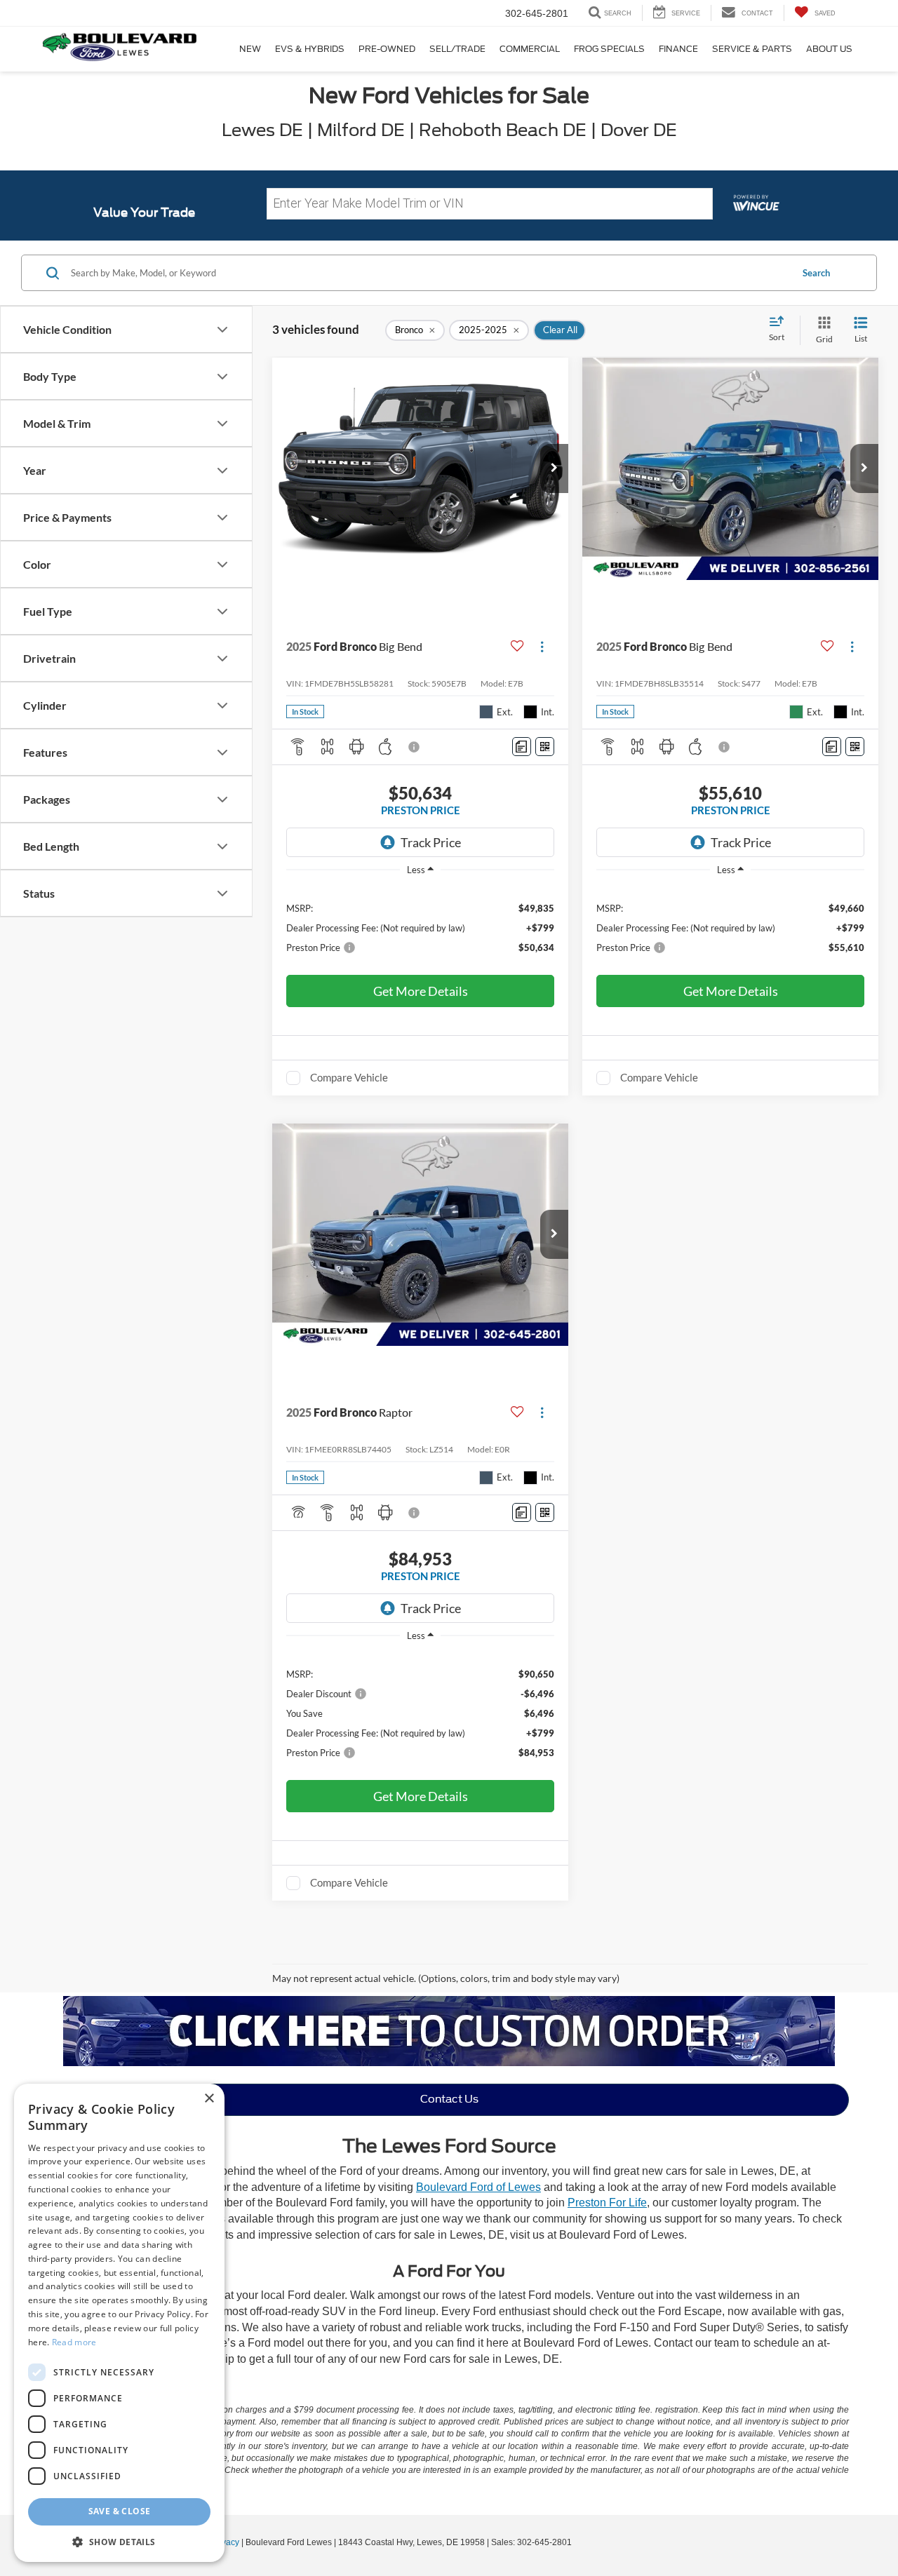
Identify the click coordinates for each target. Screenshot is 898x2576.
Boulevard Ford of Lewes (478, 2187)
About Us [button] (829, 49)
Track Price (431, 842)
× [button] (209, 2099)
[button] (554, 468)
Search (816, 273)
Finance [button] (678, 49)
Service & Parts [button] (752, 49)
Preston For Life (607, 2203)
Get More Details (421, 991)
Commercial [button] (530, 49)
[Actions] (542, 646)
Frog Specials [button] (609, 49)
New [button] (250, 49)
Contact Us (449, 2099)
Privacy (225, 2542)
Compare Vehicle (349, 1077)
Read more (74, 2342)
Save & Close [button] (120, 2511)
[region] (420, 927)
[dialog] (119, 2323)
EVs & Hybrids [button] (310, 49)
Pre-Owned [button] (387, 49)
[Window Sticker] (545, 747)
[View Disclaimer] (415, 747)
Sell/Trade (457, 49)
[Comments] (522, 747)
